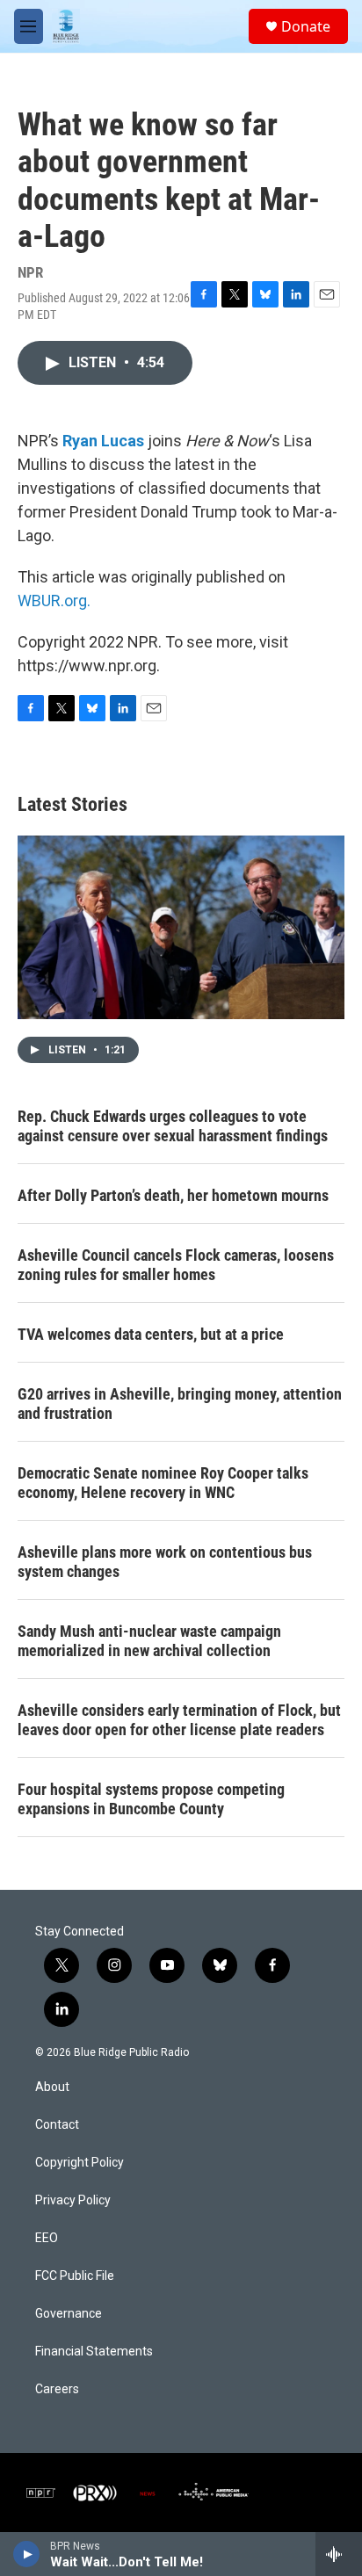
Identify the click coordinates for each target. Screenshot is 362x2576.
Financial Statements (94, 2352)
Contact (57, 2125)
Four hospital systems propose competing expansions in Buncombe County (151, 1799)
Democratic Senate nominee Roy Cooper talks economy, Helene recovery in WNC (163, 1483)
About (52, 2087)
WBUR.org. (54, 601)
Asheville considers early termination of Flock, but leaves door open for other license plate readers (179, 1720)
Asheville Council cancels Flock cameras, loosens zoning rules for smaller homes (176, 1265)
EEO (47, 2238)
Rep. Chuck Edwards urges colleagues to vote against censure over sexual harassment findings (173, 1126)
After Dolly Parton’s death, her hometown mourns (173, 1195)
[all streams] (339, 2554)
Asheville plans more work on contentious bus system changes (165, 1562)
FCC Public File (75, 2276)
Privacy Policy (73, 2200)
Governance (69, 2314)
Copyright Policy (80, 2163)
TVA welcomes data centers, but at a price (151, 1334)
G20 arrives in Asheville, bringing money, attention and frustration (180, 1404)
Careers (57, 2389)
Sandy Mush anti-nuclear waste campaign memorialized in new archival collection (149, 1641)
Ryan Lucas (103, 441)
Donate (306, 26)
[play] (27, 2554)
